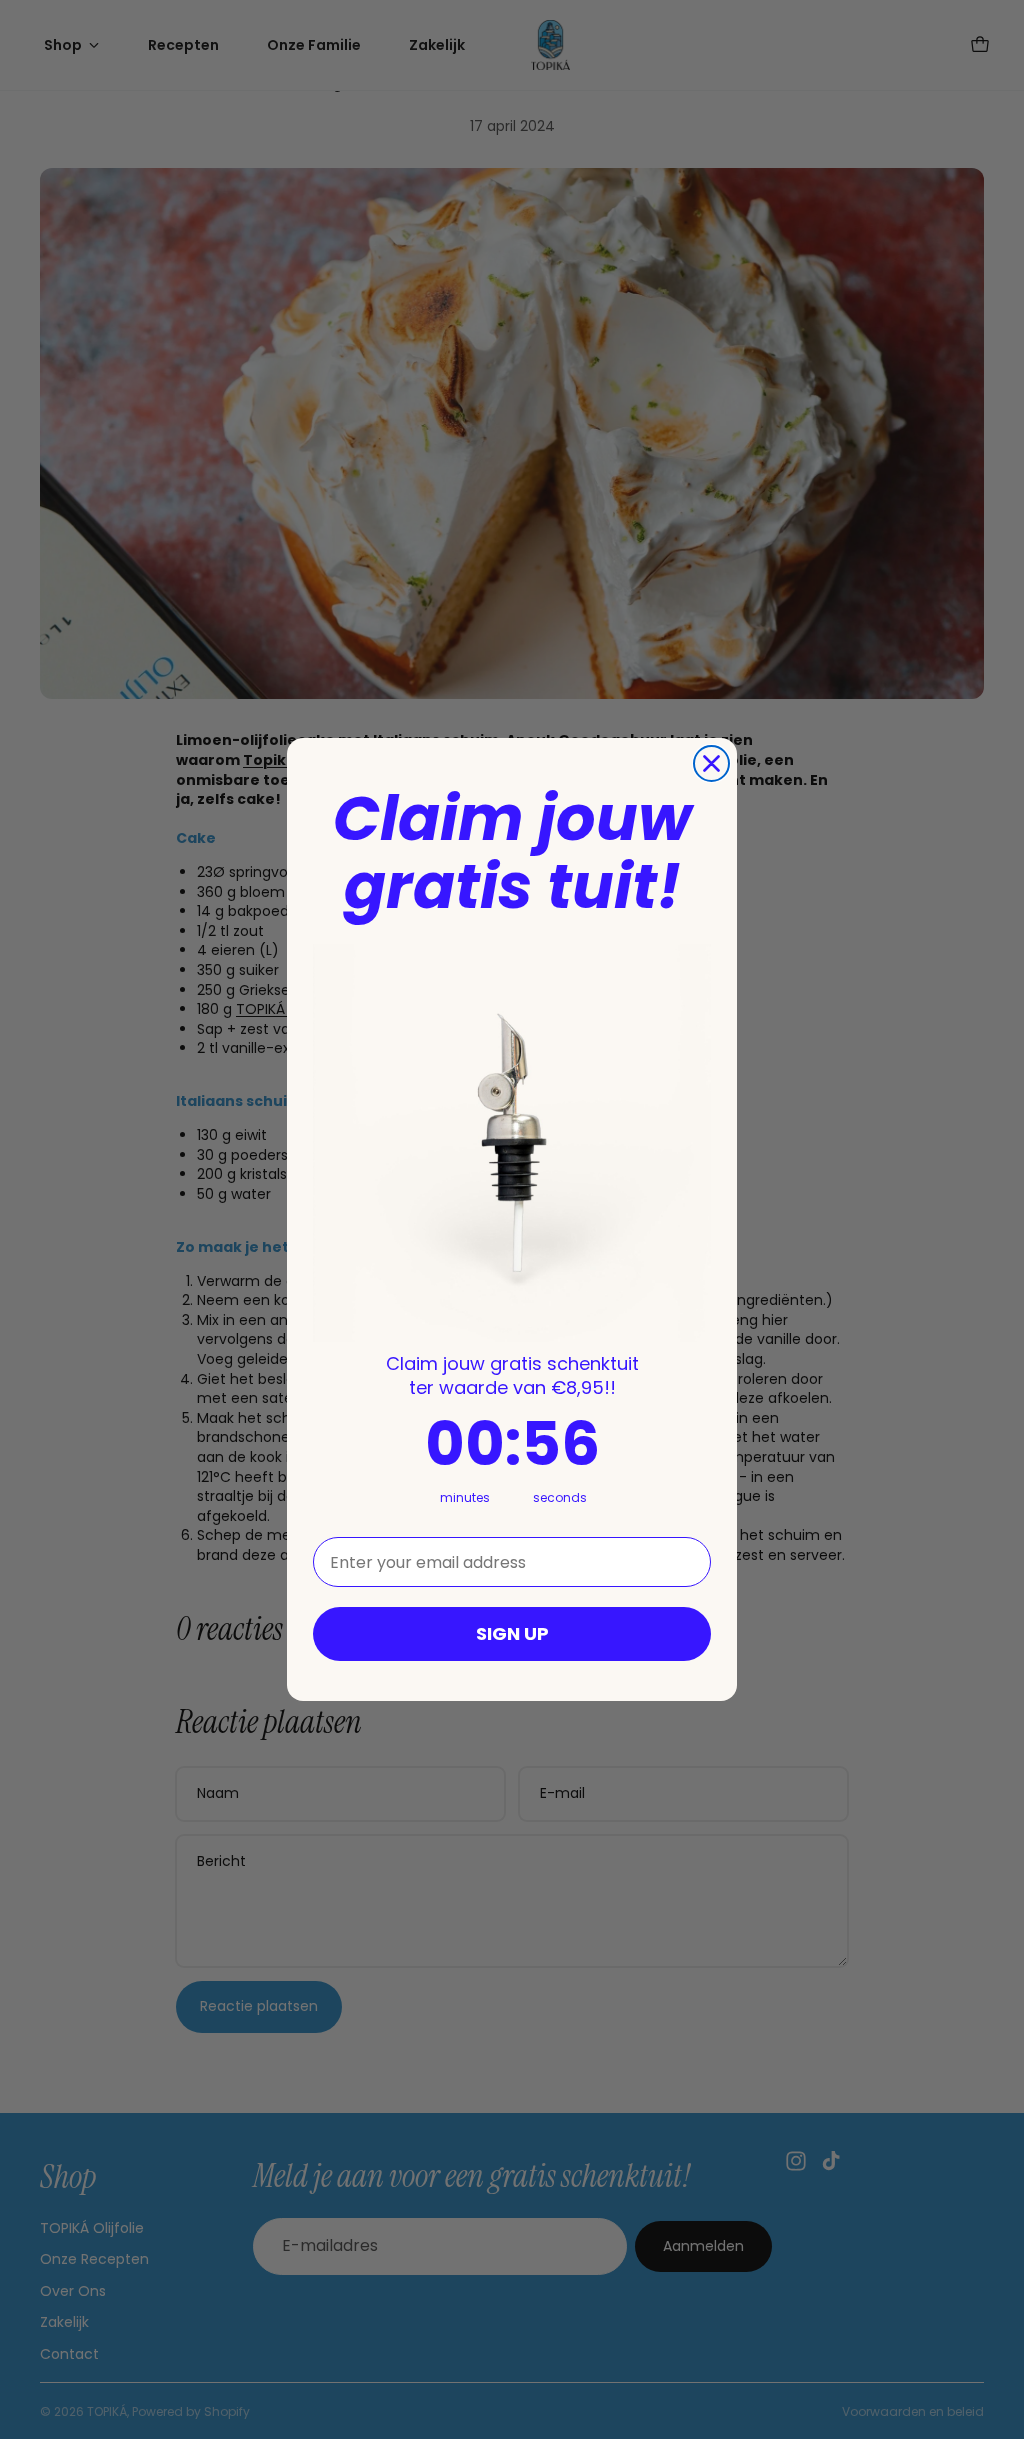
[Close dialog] (711, 763)
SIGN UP (512, 1633)
